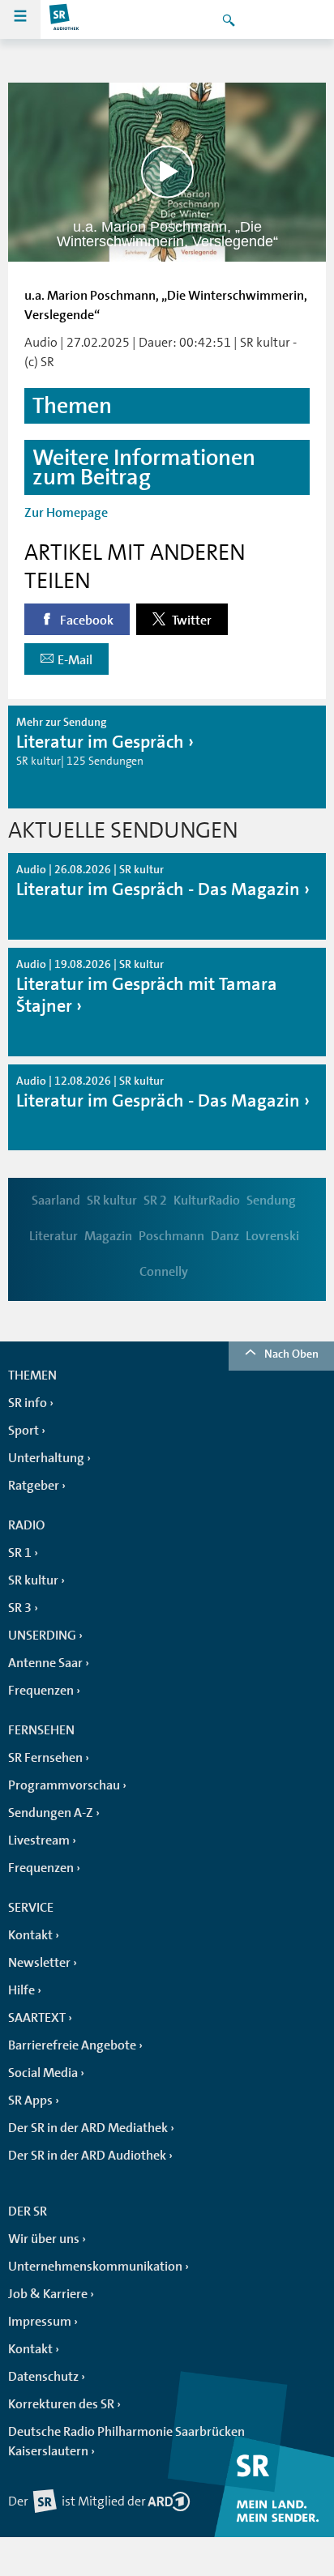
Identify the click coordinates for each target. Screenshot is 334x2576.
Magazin (108, 1236)
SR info (28, 1403)
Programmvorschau (64, 1785)
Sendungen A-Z (51, 1813)
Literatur (54, 1236)
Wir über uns (44, 2239)
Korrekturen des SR (61, 2404)
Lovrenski (272, 1236)
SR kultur (112, 1201)
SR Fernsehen (45, 1758)
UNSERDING (42, 1636)
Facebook (86, 621)
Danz (225, 1236)
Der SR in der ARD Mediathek (88, 2128)
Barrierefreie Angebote (72, 2045)
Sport (24, 1431)
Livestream (39, 1840)
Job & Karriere (48, 2294)
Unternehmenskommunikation (95, 2267)
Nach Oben (291, 1354)
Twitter (191, 621)
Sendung (271, 1201)
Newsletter (39, 1963)
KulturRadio (207, 1201)
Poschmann (171, 1236)
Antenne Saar (45, 1663)
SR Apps (30, 2100)
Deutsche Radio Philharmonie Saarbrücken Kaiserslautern (126, 2442)
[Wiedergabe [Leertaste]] (167, 172)
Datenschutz (43, 2377)
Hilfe (21, 1990)
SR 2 (155, 1201)
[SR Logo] (65, 19)
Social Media (43, 2073)
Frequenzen (41, 1691)
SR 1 (20, 1553)
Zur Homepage (66, 513)
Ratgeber (34, 1486)
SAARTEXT (37, 2018)
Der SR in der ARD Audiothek (87, 2156)
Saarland (56, 1201)
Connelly (164, 1272)
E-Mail (75, 660)
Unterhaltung (46, 1458)
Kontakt (30, 1935)
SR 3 (20, 1608)
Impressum (40, 2322)
